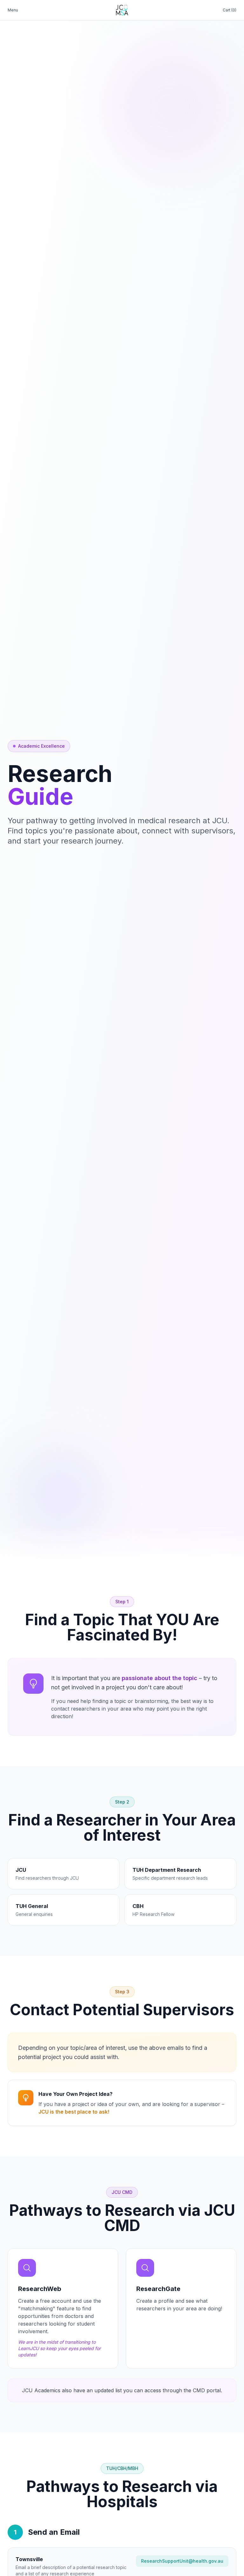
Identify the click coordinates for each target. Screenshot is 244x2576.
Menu (13, 10)
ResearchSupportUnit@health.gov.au (182, 2561)
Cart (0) (230, 10)
